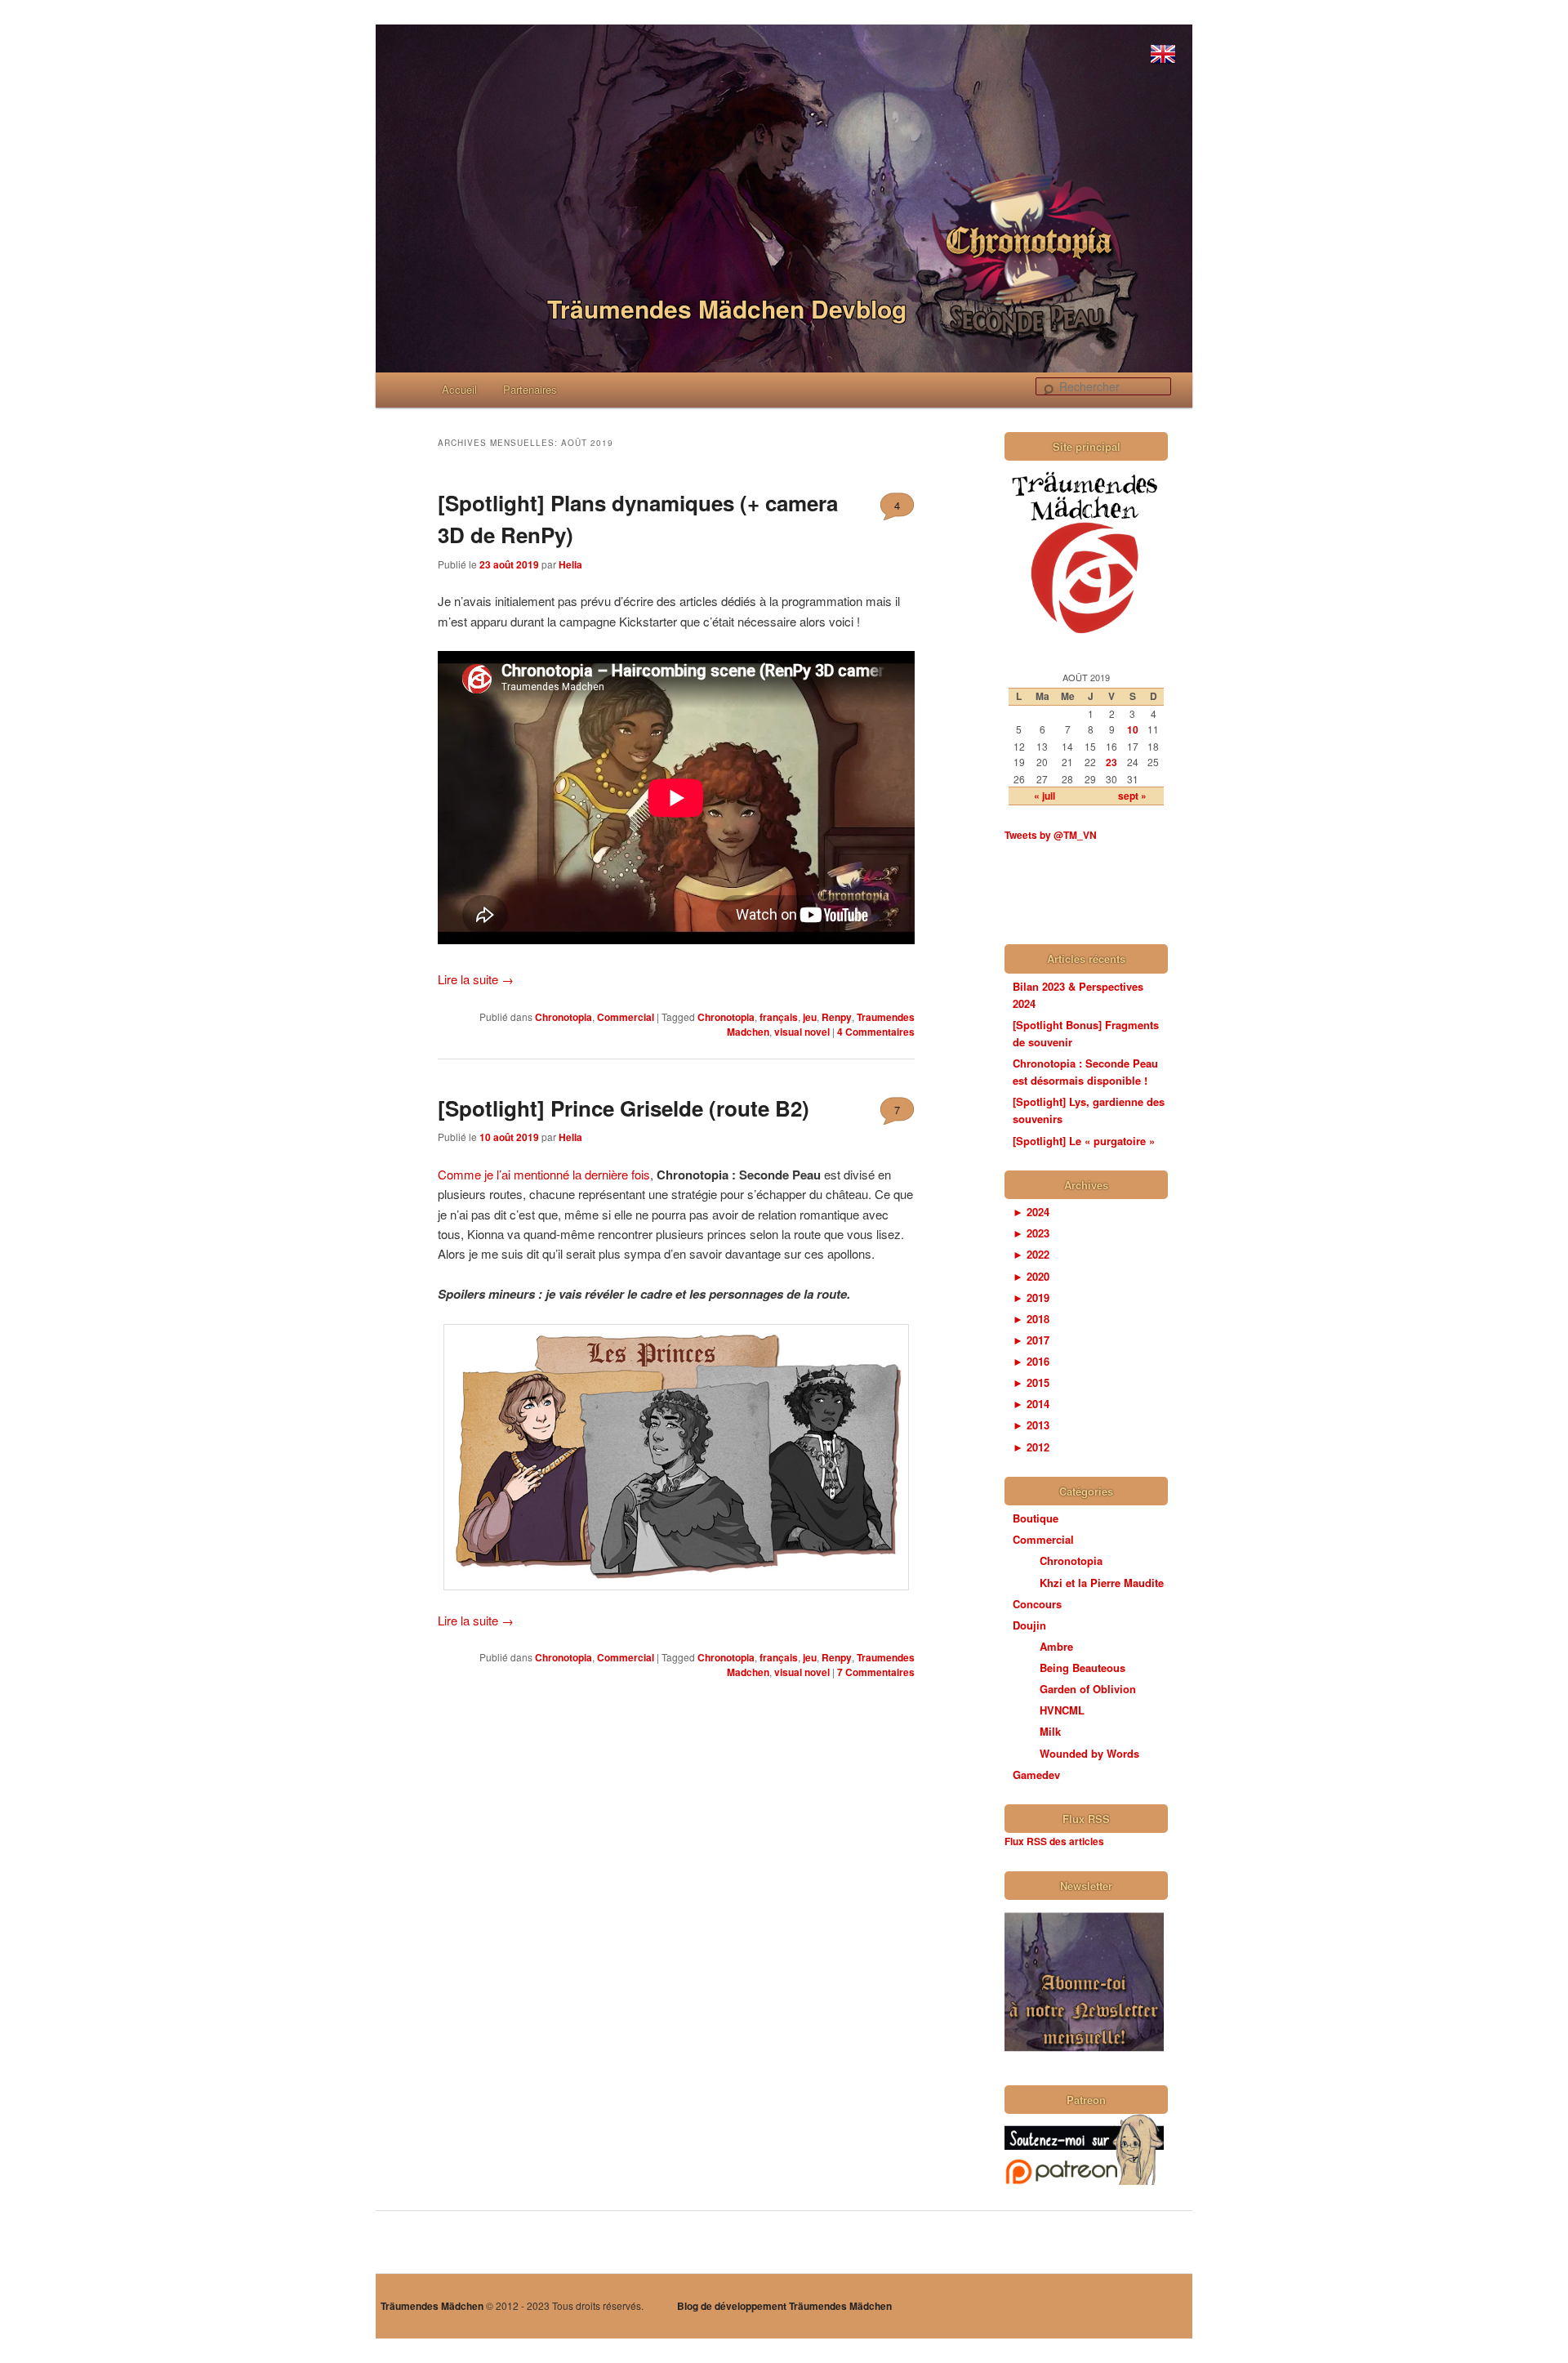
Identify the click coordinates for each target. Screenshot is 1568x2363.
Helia (570, 564)
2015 (1031, 1382)
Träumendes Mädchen (432, 2306)
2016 (1031, 1361)
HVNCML (1062, 1710)
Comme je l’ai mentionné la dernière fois (544, 1174)
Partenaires (530, 389)
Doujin (1029, 1625)
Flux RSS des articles (1054, 1841)
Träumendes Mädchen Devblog (727, 308)
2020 (1031, 1276)
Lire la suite (476, 979)
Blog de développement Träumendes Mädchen (784, 2306)
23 (1111, 762)
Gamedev (1036, 1774)
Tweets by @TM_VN (1051, 835)
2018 (1031, 1319)
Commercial (626, 1017)
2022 (1031, 1254)
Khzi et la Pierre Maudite (1102, 1583)
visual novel (802, 1032)
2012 (1031, 1447)
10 (1133, 729)
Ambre (1056, 1646)
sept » (1132, 796)
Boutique (1036, 1518)
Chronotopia (563, 1017)
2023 (1031, 1233)
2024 (1031, 1212)
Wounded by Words (1089, 1753)
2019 (1031, 1297)
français (779, 1017)
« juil (1045, 796)
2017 (1031, 1340)
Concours (1037, 1604)
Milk (1050, 1731)
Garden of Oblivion (1088, 1689)
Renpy (837, 1017)
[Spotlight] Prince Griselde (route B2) (624, 1108)
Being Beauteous (1082, 1667)
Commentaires (876, 1032)
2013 (1031, 1425)
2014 (1031, 1404)
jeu (810, 1017)
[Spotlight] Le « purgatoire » (1084, 1141)
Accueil (459, 389)
